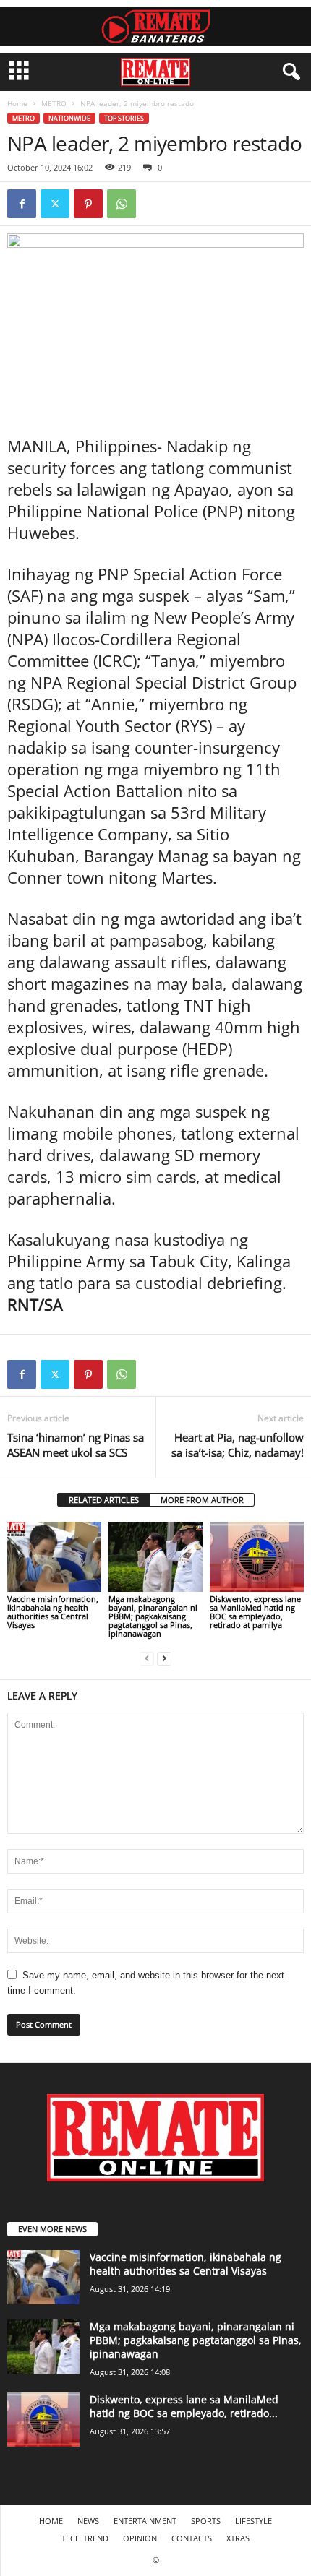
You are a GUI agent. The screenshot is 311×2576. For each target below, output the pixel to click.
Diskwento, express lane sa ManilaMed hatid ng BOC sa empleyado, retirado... (184, 2406)
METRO (54, 103)
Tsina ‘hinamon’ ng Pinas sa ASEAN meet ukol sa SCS (76, 1445)
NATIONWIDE (69, 118)
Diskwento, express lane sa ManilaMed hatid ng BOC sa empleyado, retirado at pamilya (255, 1612)
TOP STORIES (124, 118)
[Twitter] (55, 204)
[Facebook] (22, 204)
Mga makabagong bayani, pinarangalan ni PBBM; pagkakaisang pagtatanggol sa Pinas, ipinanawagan (153, 1616)
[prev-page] (147, 1658)
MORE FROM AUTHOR (202, 1500)
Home (17, 103)
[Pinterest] (88, 204)
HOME (51, 2521)
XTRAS (238, 2538)
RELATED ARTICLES (104, 1500)
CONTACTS (192, 2538)
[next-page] (164, 1658)
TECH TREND (85, 2538)
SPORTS (206, 2521)
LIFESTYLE (254, 2521)
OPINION (140, 2538)
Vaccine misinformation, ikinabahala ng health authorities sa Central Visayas (53, 1612)
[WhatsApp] (122, 204)
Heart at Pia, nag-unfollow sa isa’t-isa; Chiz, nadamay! (238, 1445)
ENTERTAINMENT (145, 2521)
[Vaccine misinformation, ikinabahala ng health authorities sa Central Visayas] (54, 1557)
